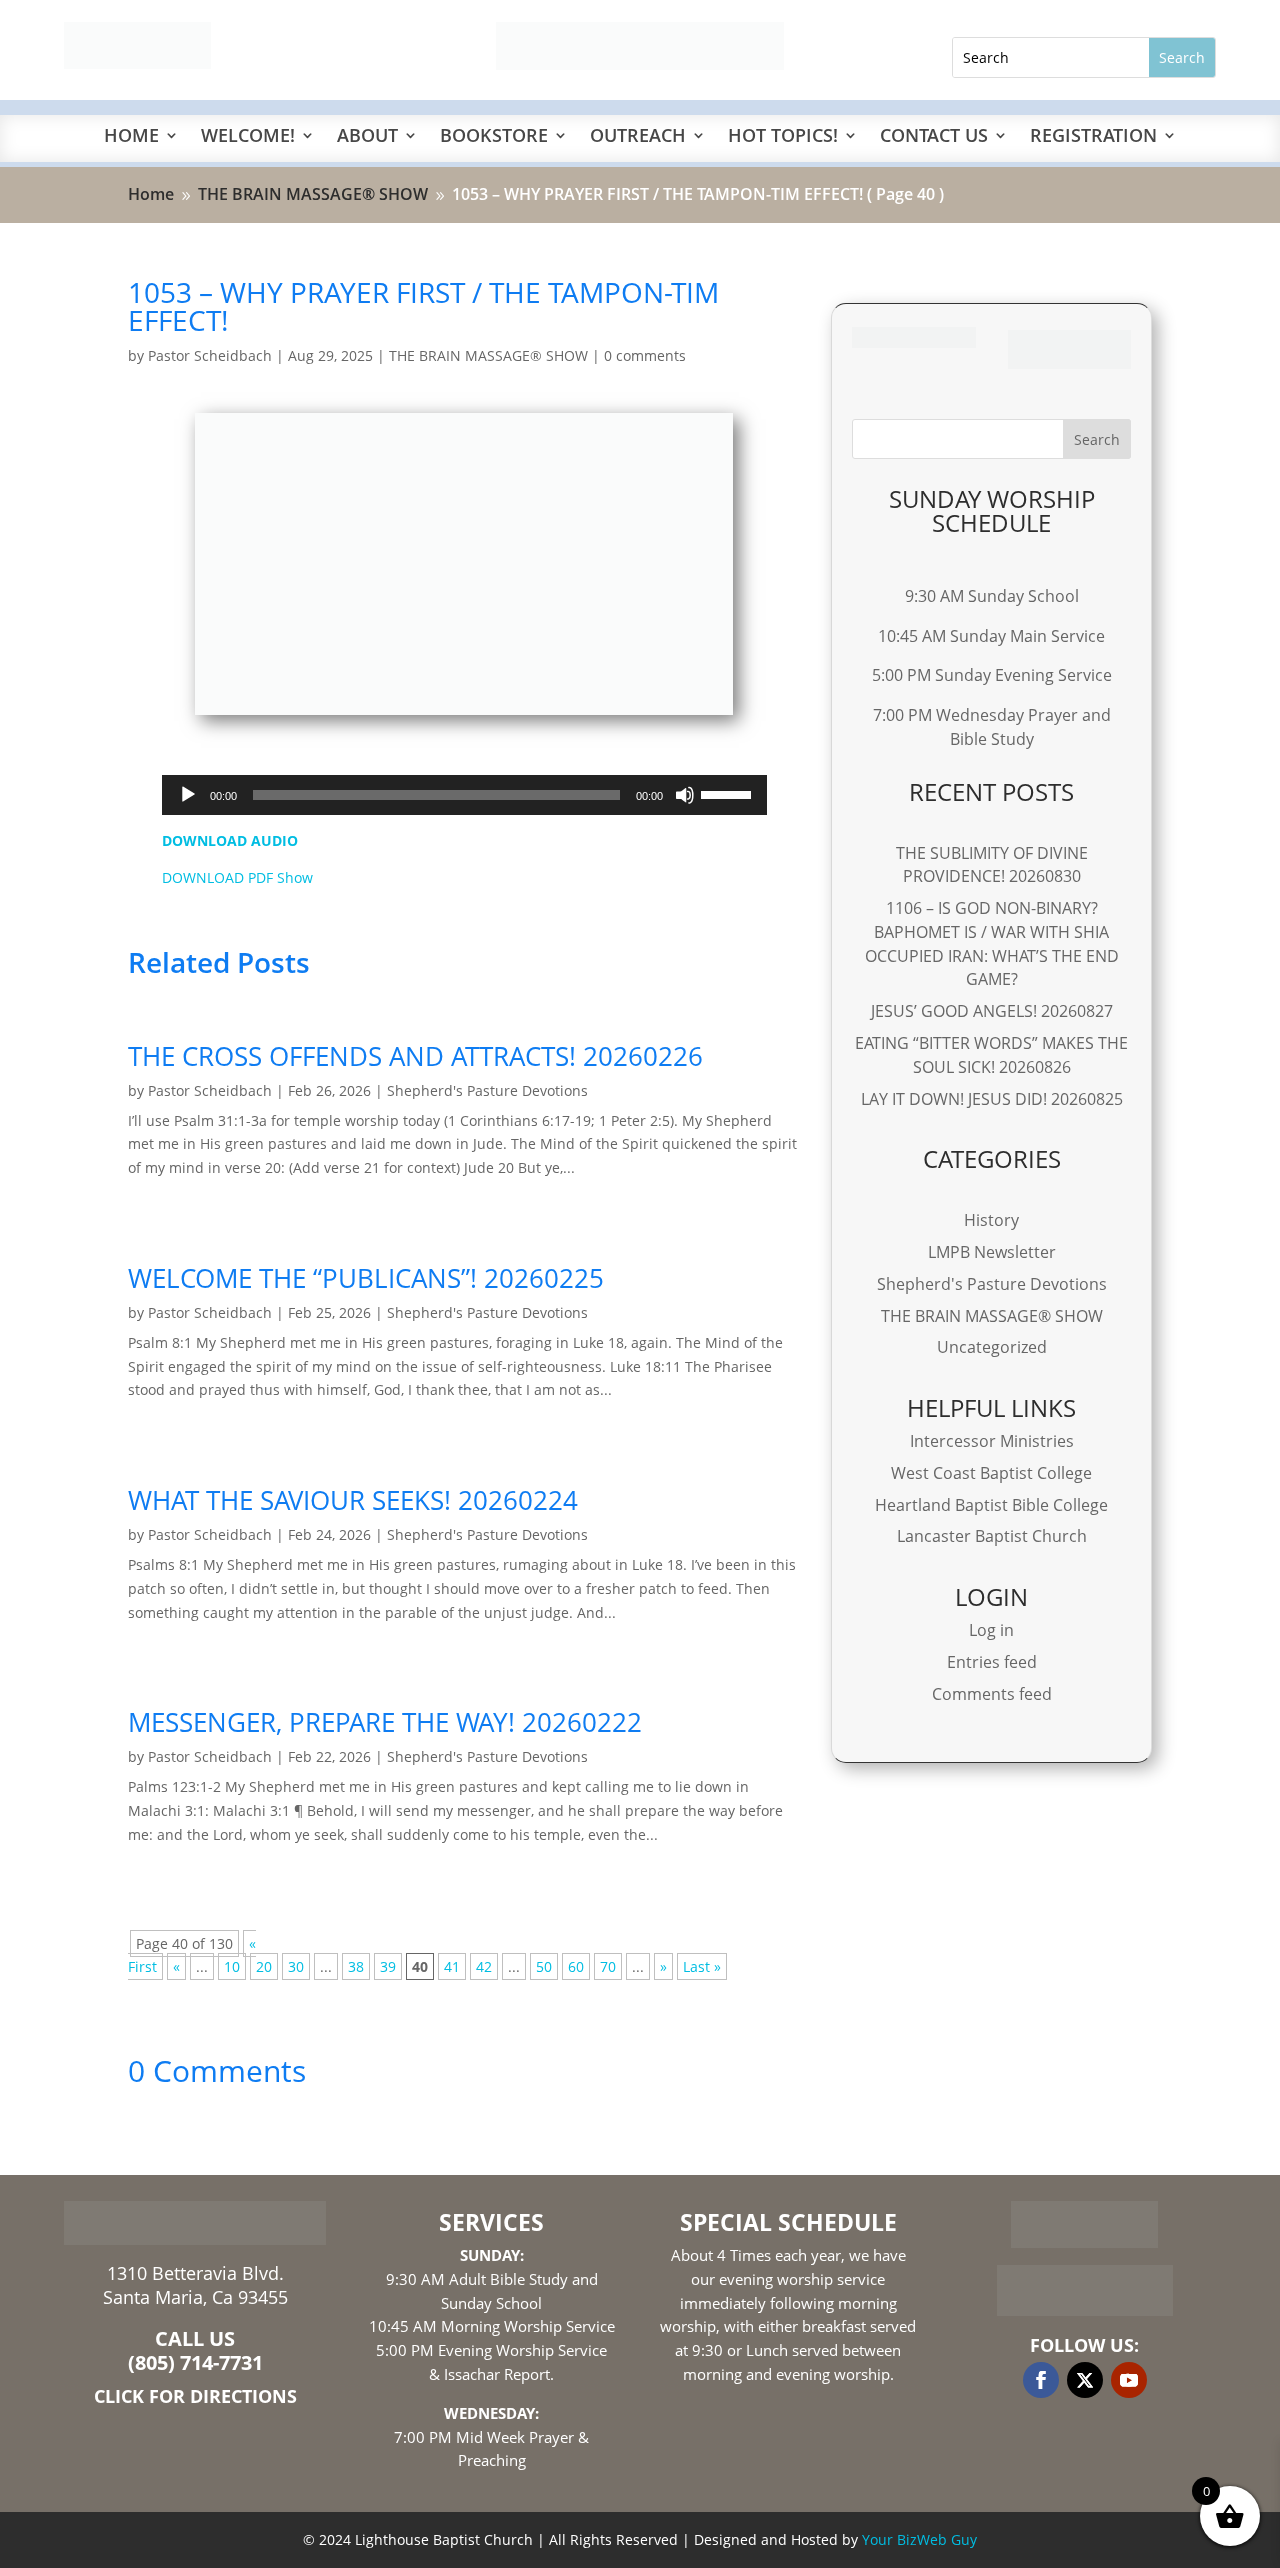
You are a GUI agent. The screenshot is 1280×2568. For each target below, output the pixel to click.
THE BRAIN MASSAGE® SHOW (488, 355)
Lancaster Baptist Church (992, 1536)
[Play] (188, 795)
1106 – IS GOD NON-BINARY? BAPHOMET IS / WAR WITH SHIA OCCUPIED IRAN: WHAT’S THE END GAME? (992, 943)
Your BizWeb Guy (919, 2539)
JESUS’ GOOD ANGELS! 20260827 (992, 1011)
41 (452, 1966)
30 (296, 1966)
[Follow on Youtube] (1129, 2380)
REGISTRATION (1093, 137)
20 (264, 1966)
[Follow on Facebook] (1041, 2380)
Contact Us (934, 137)
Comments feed (992, 1694)
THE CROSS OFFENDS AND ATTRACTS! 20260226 (415, 1056)
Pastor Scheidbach (210, 355)
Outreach (638, 137)
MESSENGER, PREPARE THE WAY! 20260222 (385, 1722)
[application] (464, 795)
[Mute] (685, 795)
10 (232, 1966)
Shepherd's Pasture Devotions (487, 1090)
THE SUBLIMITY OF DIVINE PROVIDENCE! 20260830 (992, 865)
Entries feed (992, 1662)
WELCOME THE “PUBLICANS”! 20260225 (366, 1278)
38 (356, 1966)
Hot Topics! (783, 137)
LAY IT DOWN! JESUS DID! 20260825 (992, 1099)
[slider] (729, 793)
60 (576, 1966)
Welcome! (248, 137)
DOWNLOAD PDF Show (237, 877)
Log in (991, 1630)
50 (544, 1966)
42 (484, 1966)
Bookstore (494, 137)
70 (608, 1966)
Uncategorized (992, 1347)
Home (131, 137)
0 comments (645, 355)
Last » (702, 1966)
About (367, 137)
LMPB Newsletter (992, 1252)
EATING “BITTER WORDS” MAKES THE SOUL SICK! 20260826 (991, 1055)
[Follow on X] (1085, 2380)
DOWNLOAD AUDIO (230, 840)
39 (388, 1966)
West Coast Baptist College (991, 1473)
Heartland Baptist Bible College (991, 1505)
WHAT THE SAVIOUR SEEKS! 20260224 (353, 1500)
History (991, 1220)
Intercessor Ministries (992, 1441)
